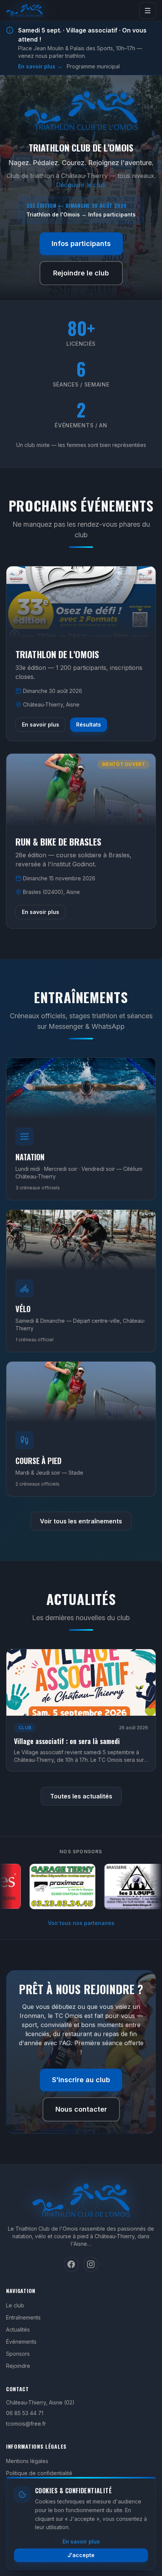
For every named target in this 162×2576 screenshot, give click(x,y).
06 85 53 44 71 (25, 2413)
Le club (15, 2305)
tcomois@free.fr (26, 2424)
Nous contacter (81, 2109)
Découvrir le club (81, 185)
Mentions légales (27, 2461)
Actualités (18, 2329)
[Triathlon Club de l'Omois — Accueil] (24, 11)
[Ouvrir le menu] (148, 11)
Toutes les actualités (81, 1796)
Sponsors (18, 2354)
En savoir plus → (40, 66)
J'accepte (81, 2555)
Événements (21, 2342)
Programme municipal (93, 66)
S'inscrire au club (81, 2080)
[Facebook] (71, 2264)
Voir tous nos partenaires (81, 1923)
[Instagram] (91, 2264)
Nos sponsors (81, 1852)
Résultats (89, 724)
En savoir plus (40, 724)
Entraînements (23, 2317)
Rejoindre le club (81, 273)
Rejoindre (18, 2366)
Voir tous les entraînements (81, 1521)
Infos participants (81, 244)
